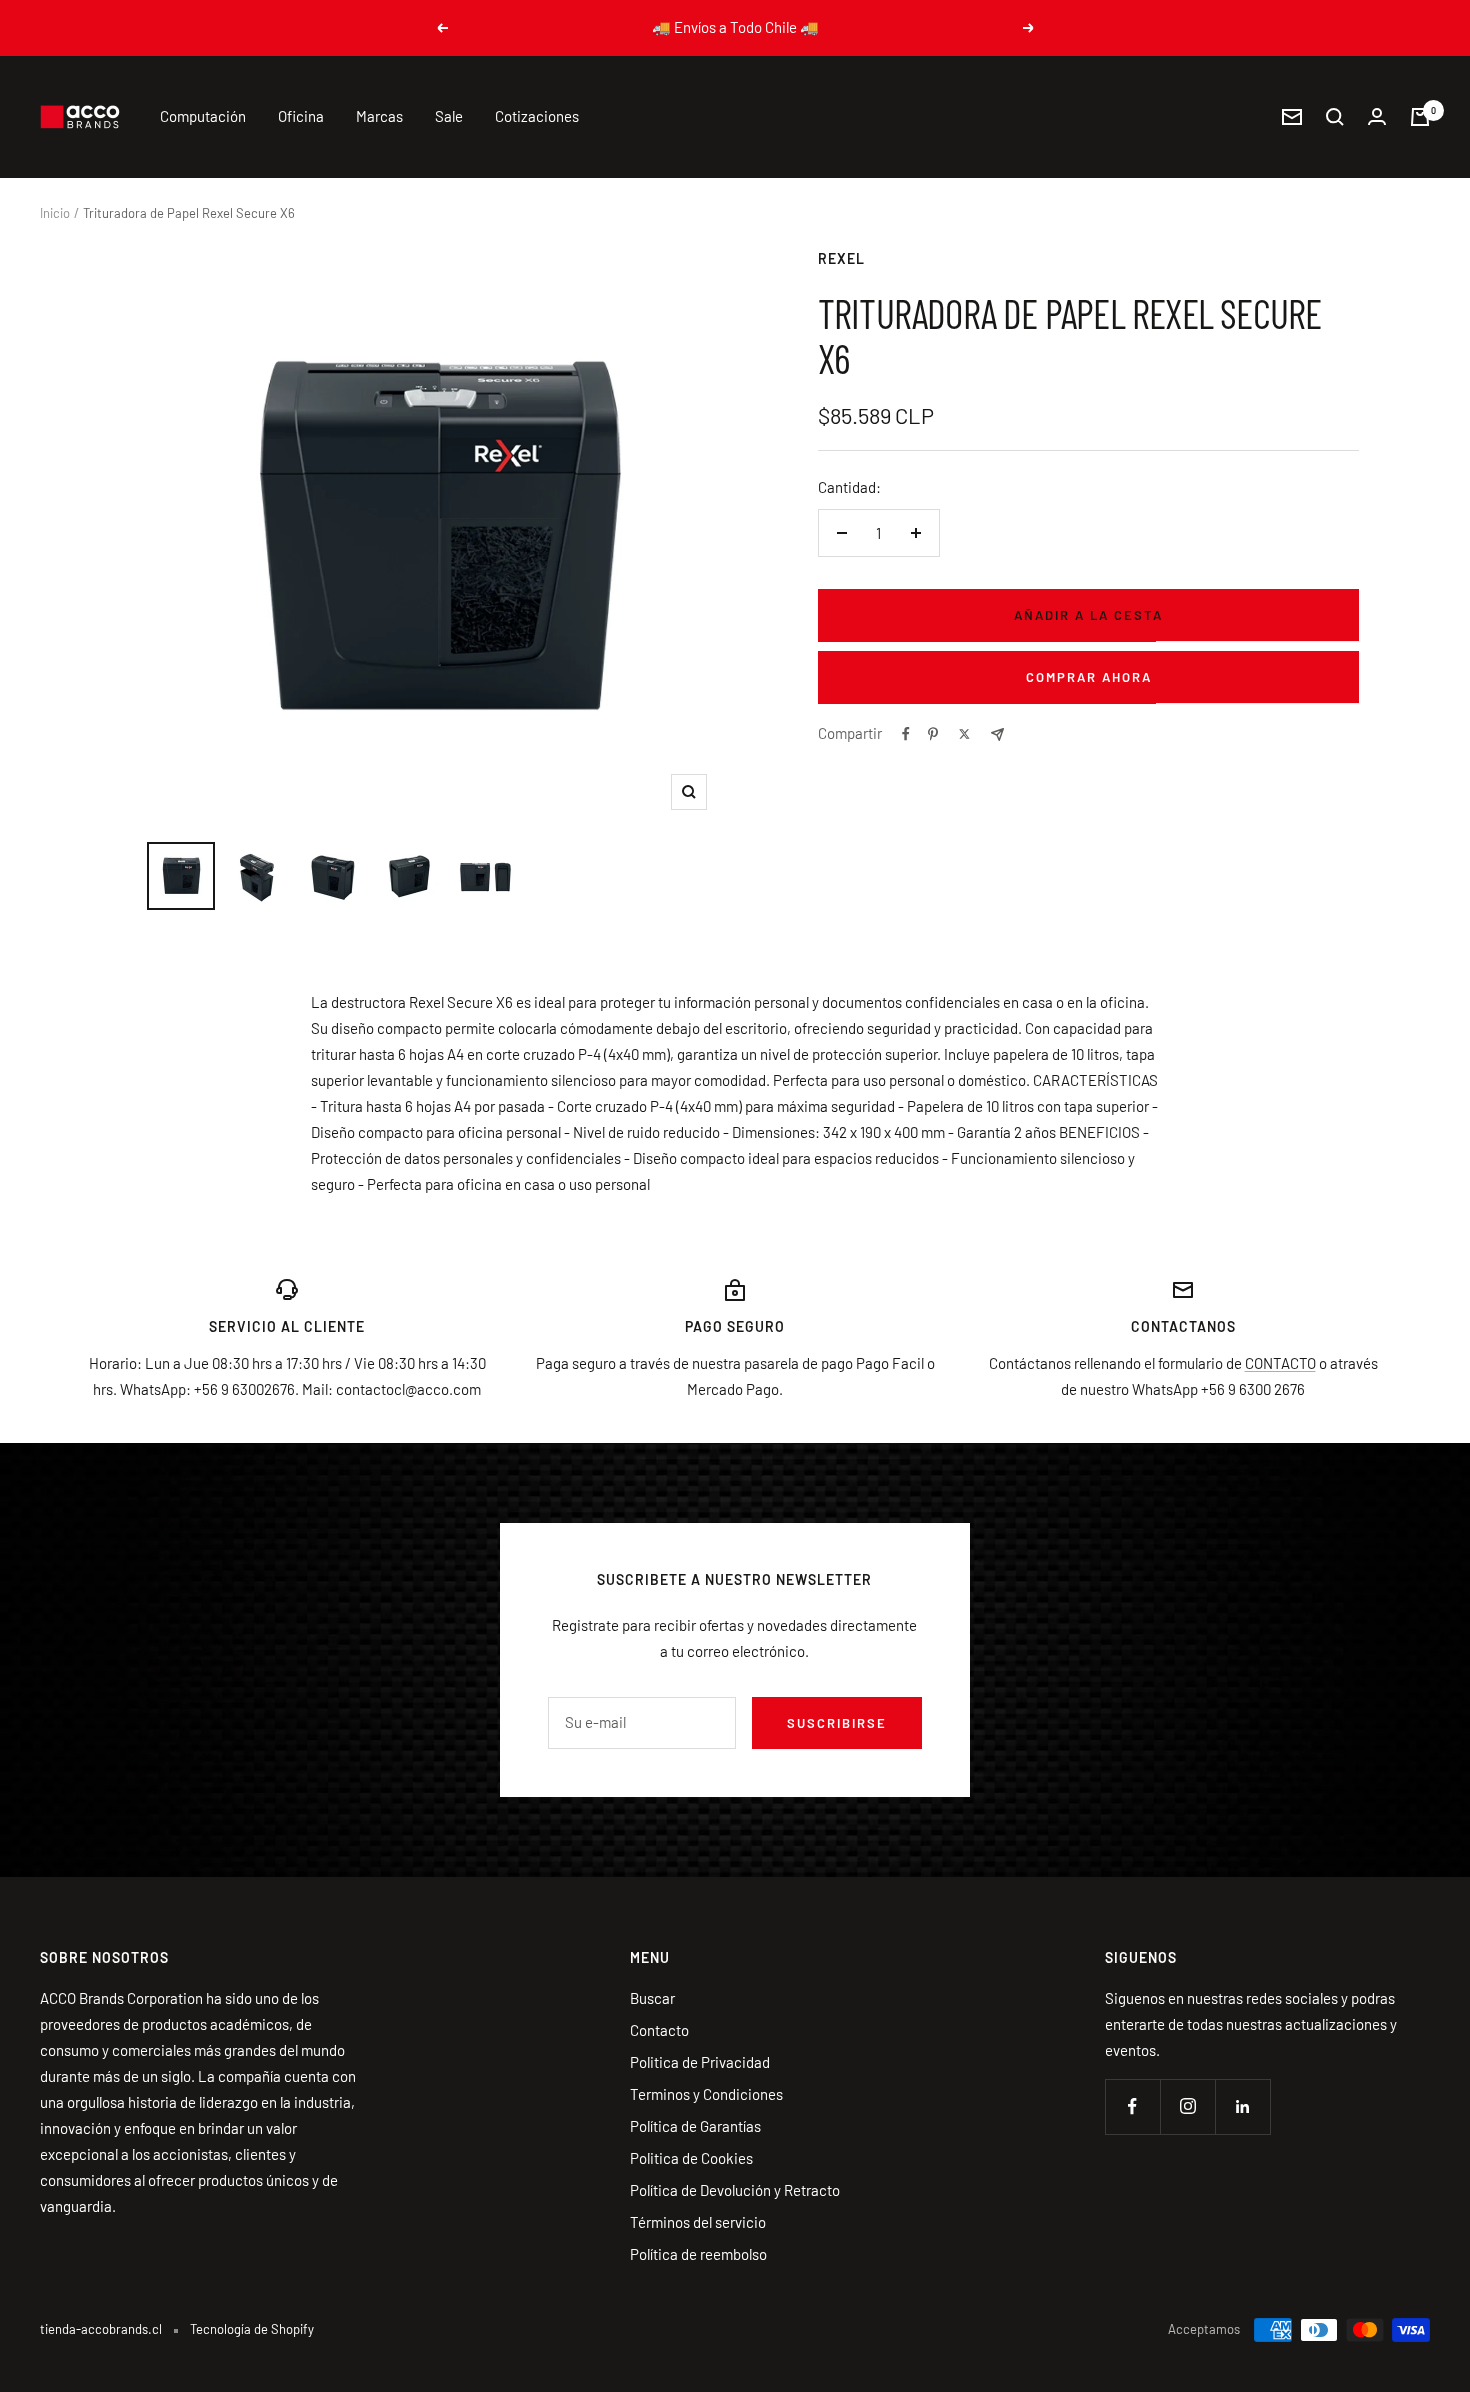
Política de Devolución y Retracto (735, 2190)
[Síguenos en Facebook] (1132, 2106)
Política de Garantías (695, 2126)
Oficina (301, 116)
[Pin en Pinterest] (933, 734)
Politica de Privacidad (700, 2062)
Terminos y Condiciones (706, 2094)
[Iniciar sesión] (1377, 116)
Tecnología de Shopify (252, 2329)
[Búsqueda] (1335, 117)
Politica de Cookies (691, 2158)
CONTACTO (1280, 1363)
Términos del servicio (698, 2222)
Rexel (841, 258)
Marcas (379, 116)
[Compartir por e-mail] (997, 734)
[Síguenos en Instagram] (1187, 2106)
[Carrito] (1420, 117)
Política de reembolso (698, 2254)
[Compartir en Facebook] (906, 734)
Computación (203, 116)
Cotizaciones (537, 116)
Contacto (659, 2030)
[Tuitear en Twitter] (964, 734)
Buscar (652, 1998)
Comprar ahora (1089, 677)
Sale (449, 116)
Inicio (55, 213)
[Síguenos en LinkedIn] (1242, 2106)
